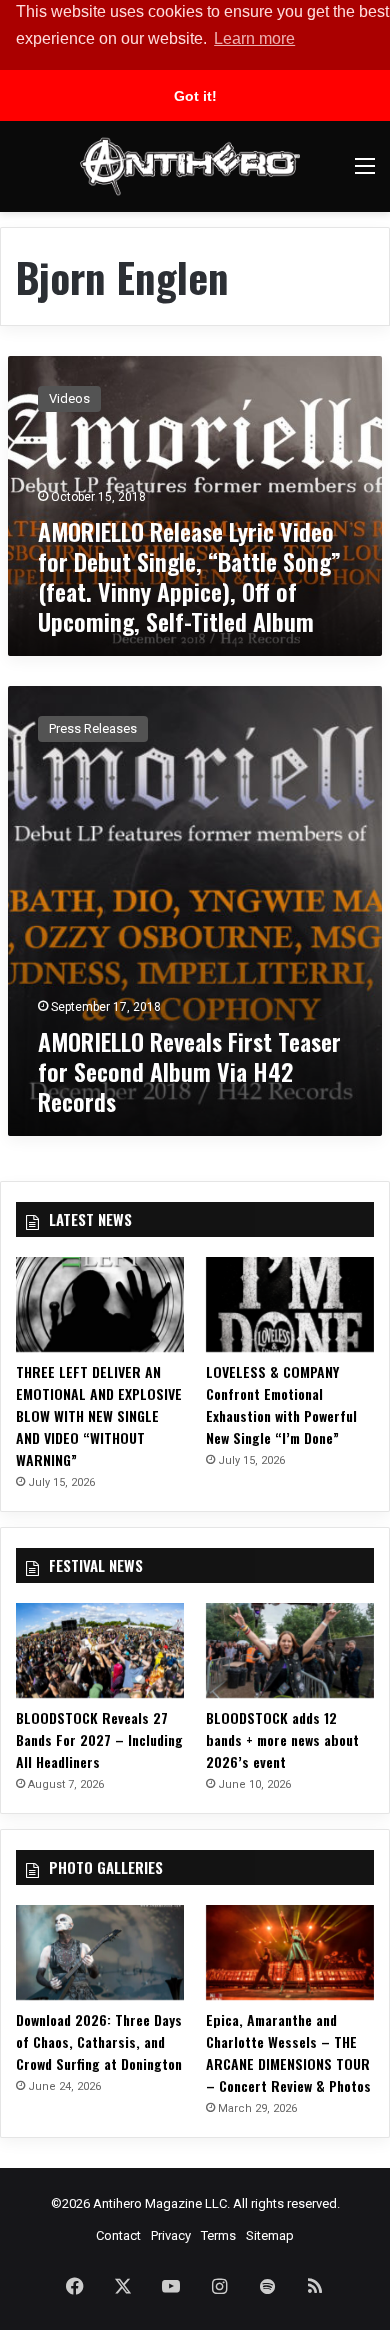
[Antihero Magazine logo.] (190, 166)
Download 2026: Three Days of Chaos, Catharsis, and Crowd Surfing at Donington (99, 2041)
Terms (218, 2235)
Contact (118, 2235)
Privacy (171, 2235)
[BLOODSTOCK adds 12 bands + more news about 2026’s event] (290, 1650)
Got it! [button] (195, 96)
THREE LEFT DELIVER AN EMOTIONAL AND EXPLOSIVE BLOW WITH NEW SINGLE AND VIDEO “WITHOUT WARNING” (99, 1415)
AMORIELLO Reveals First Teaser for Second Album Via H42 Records (189, 1071)
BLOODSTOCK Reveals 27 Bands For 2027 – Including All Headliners (99, 1739)
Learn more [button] (254, 38)
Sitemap (270, 2235)
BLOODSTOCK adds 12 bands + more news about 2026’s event (282, 1739)
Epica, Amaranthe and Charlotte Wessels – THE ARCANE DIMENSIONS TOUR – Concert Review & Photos (288, 2052)
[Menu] (365, 173)
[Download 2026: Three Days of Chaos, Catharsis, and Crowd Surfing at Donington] (100, 1952)
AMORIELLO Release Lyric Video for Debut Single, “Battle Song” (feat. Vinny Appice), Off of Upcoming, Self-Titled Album (189, 576)
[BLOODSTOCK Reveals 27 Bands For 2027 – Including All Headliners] (100, 1650)
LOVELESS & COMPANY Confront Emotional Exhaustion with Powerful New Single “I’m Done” (281, 1404)
